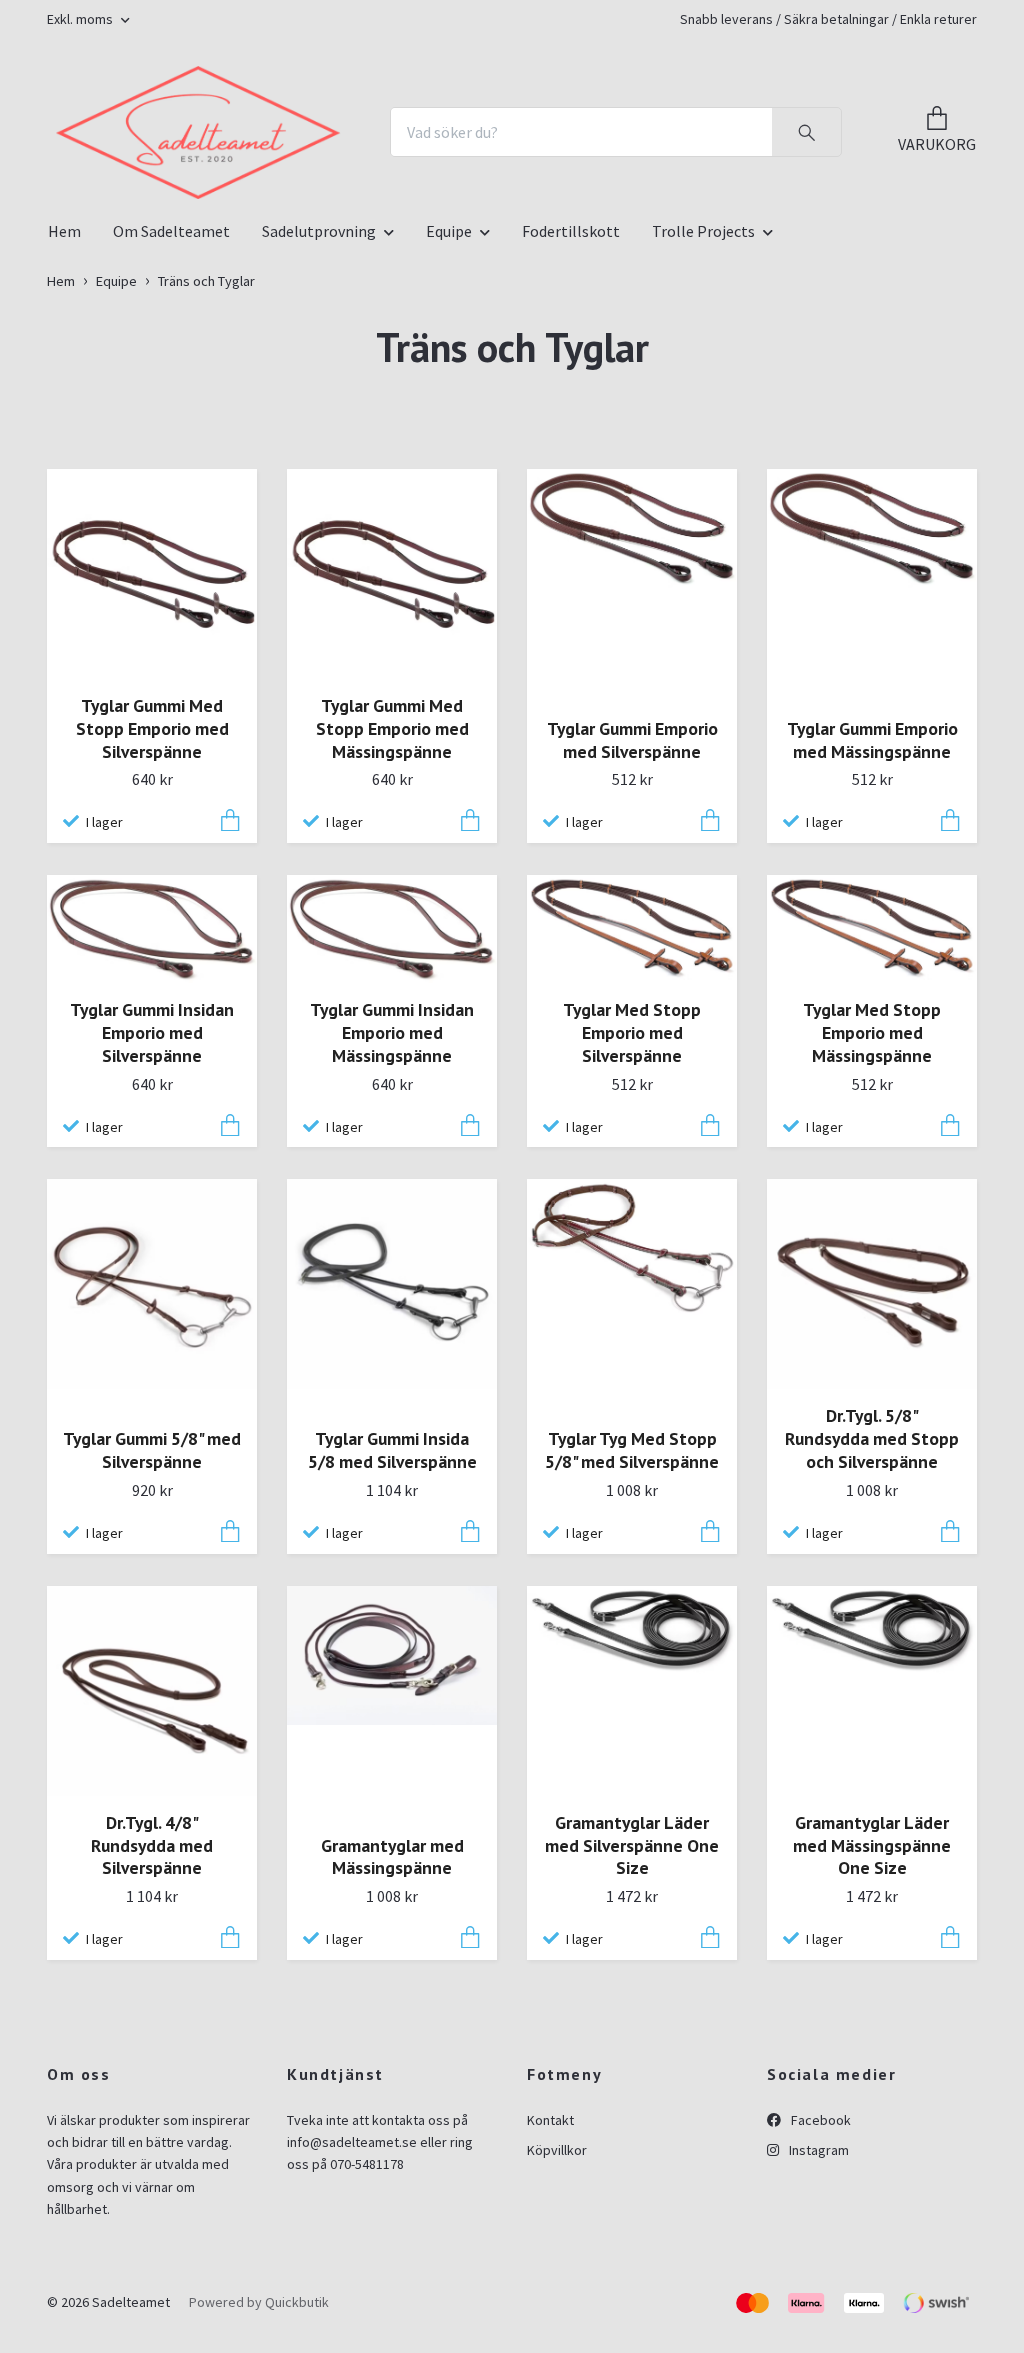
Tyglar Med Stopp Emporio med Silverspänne (632, 1251)
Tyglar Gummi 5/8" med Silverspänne (152, 1669)
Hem (64, 449)
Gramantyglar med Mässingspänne (392, 2075)
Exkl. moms (81, 19)
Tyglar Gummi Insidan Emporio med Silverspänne (152, 1251)
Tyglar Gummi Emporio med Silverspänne (632, 958)
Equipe (449, 449)
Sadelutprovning (319, 449)
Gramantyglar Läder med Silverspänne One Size (632, 2063)
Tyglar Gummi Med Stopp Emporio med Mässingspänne (392, 946)
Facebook (819, 2338)
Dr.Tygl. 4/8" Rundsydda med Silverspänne (152, 2063)
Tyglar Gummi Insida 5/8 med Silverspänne (392, 1669)
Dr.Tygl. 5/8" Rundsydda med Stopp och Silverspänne (872, 1657)
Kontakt (550, 2338)
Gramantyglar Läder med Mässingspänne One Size (872, 2063)
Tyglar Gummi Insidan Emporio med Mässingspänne (392, 1251)
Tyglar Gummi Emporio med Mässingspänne (872, 958)
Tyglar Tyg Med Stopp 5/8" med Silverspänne (632, 1669)
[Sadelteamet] (385, 216)
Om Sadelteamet (171, 449)
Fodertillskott (571, 449)
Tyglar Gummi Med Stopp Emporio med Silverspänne (152, 946)
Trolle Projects (703, 449)
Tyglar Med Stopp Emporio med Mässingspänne (872, 1251)
